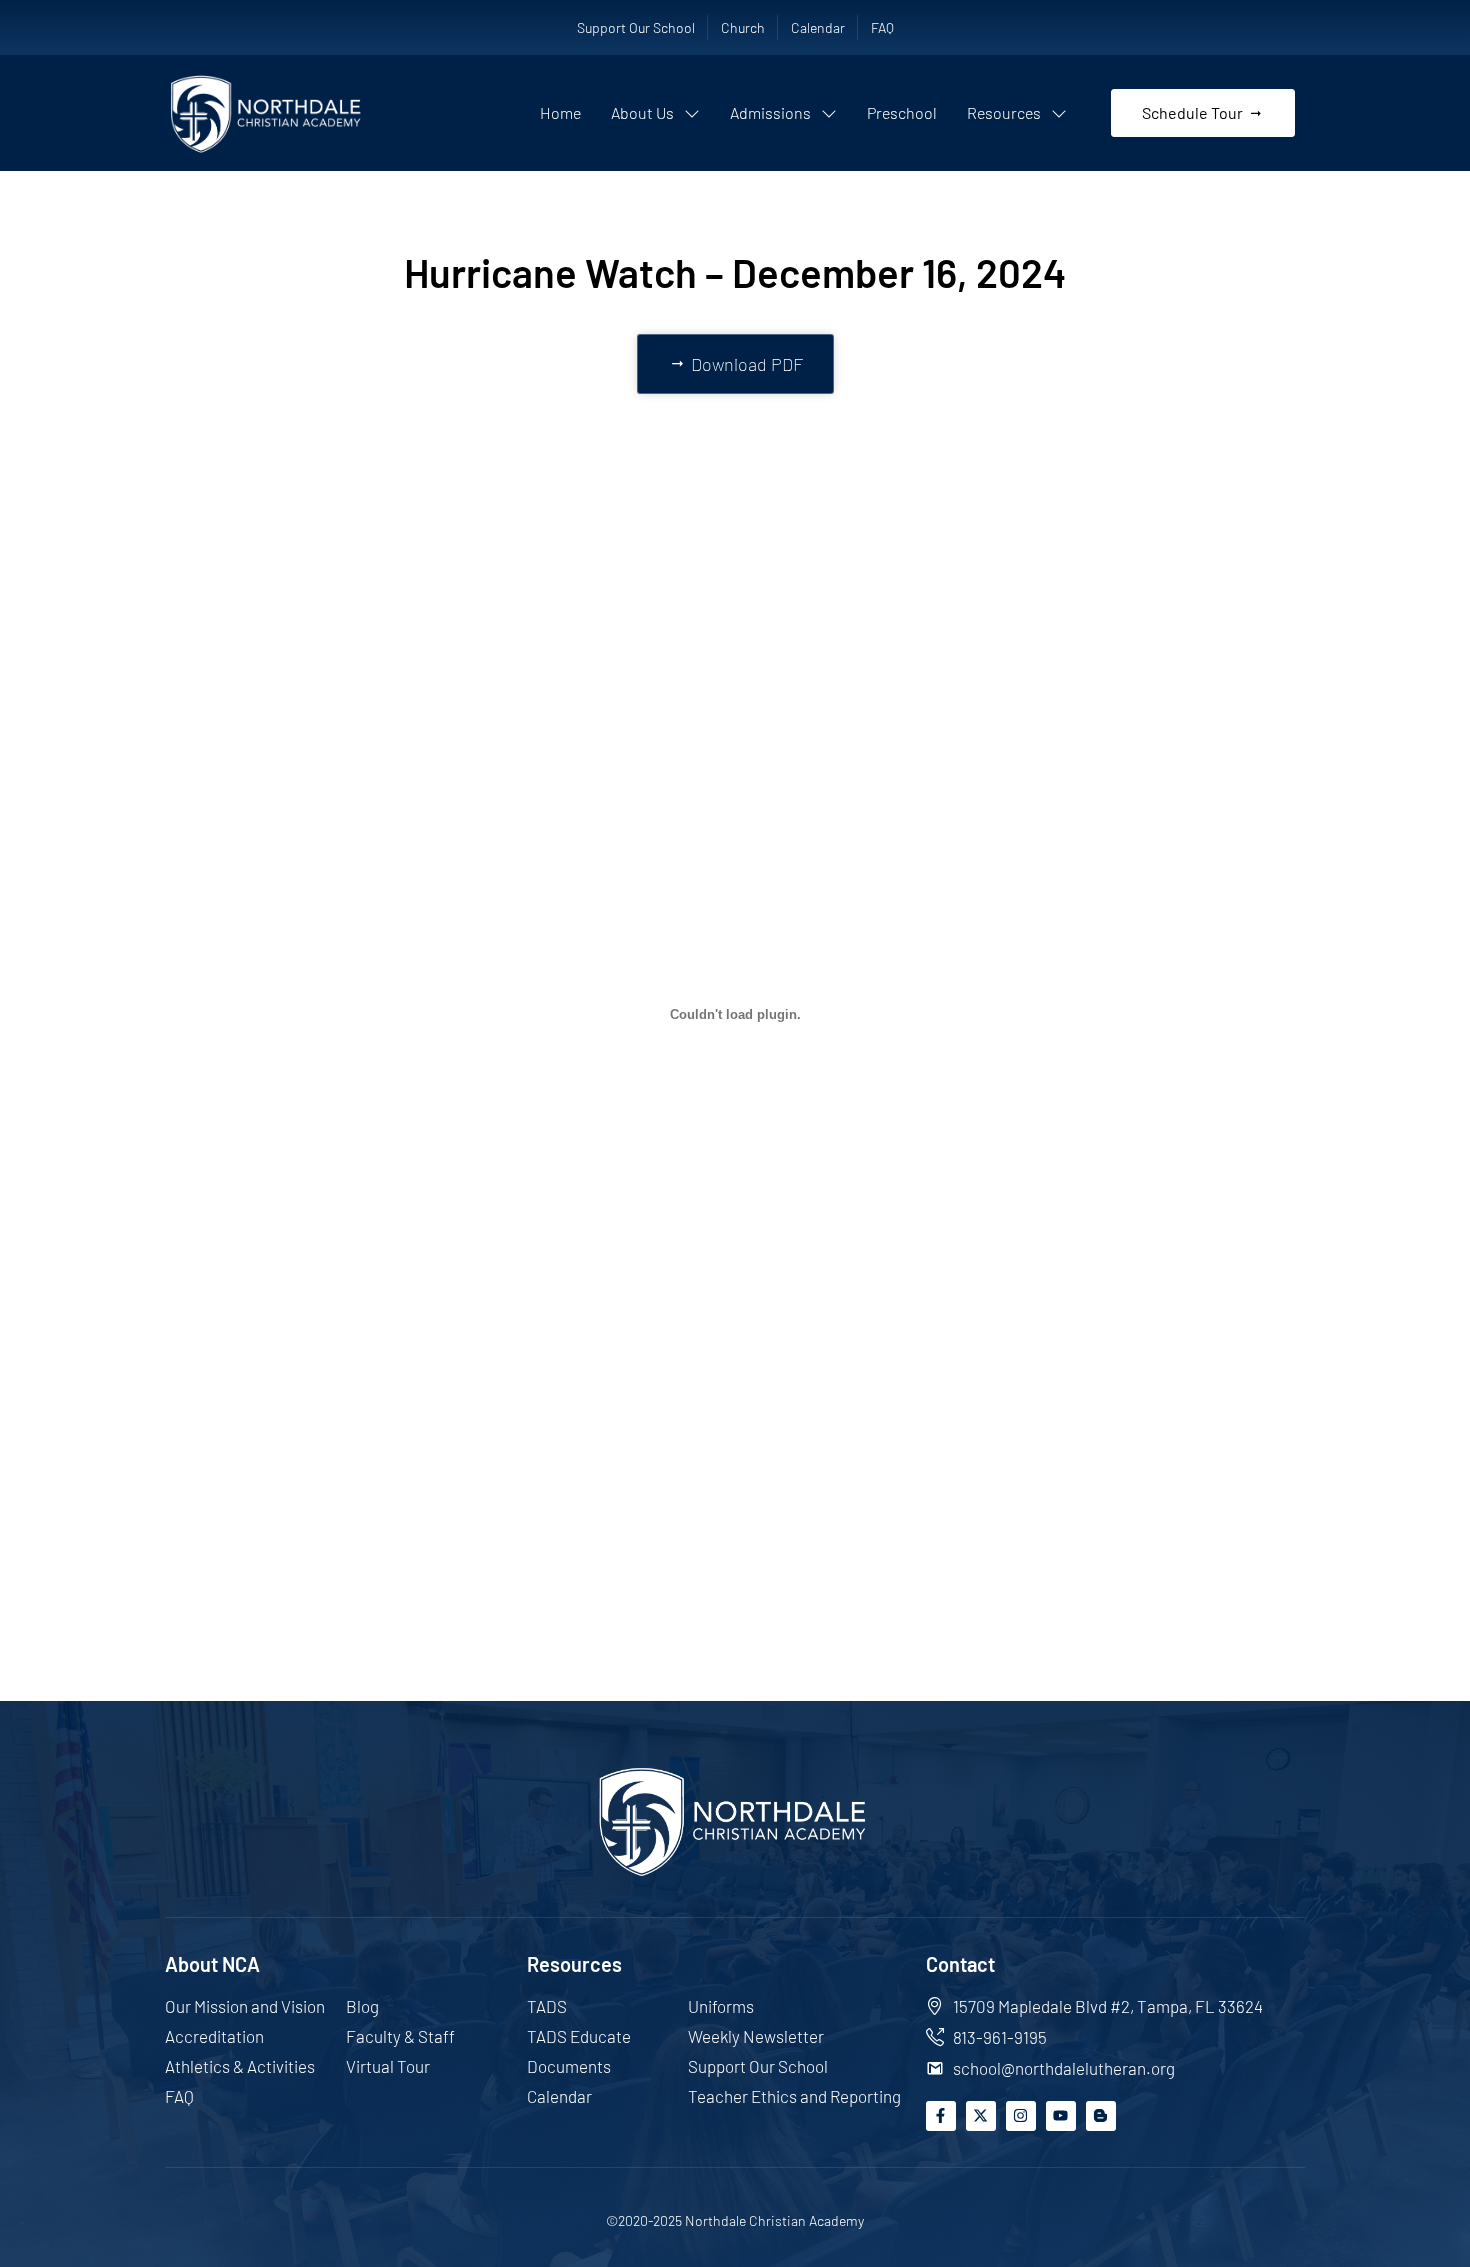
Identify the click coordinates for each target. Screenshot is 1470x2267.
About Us (642, 112)
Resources (1004, 112)
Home (560, 112)
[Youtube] (1061, 2116)
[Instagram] (1021, 2116)
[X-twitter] (981, 2116)
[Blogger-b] (1101, 2116)
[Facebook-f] (941, 2116)
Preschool (902, 112)
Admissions (770, 112)
